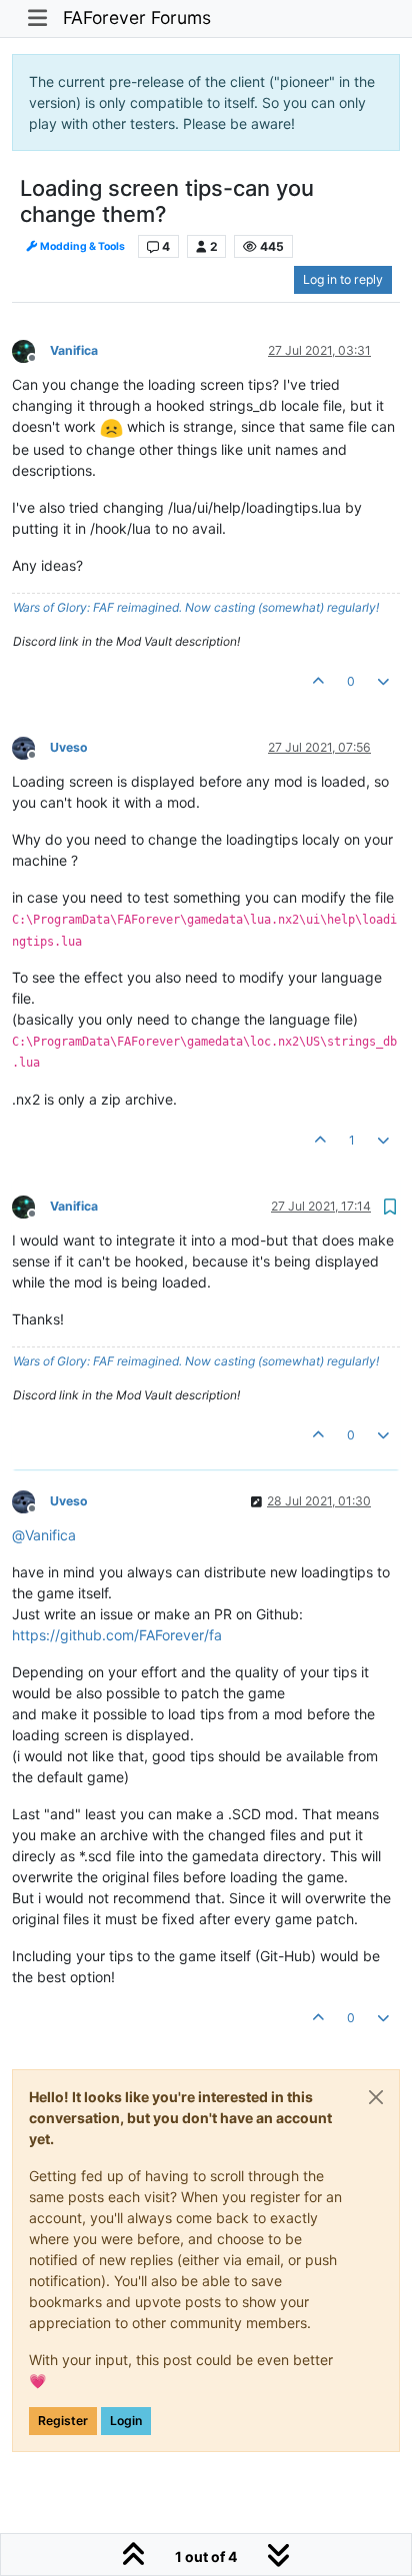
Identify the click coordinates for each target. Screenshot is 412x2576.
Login (126, 2421)
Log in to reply (343, 279)
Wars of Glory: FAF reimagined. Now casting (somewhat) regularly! (196, 607)
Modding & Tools (81, 246)
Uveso (69, 747)
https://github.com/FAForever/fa (117, 1635)
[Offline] (31, 349)
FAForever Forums (137, 17)
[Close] (376, 2097)
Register (63, 2421)
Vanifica (74, 350)
